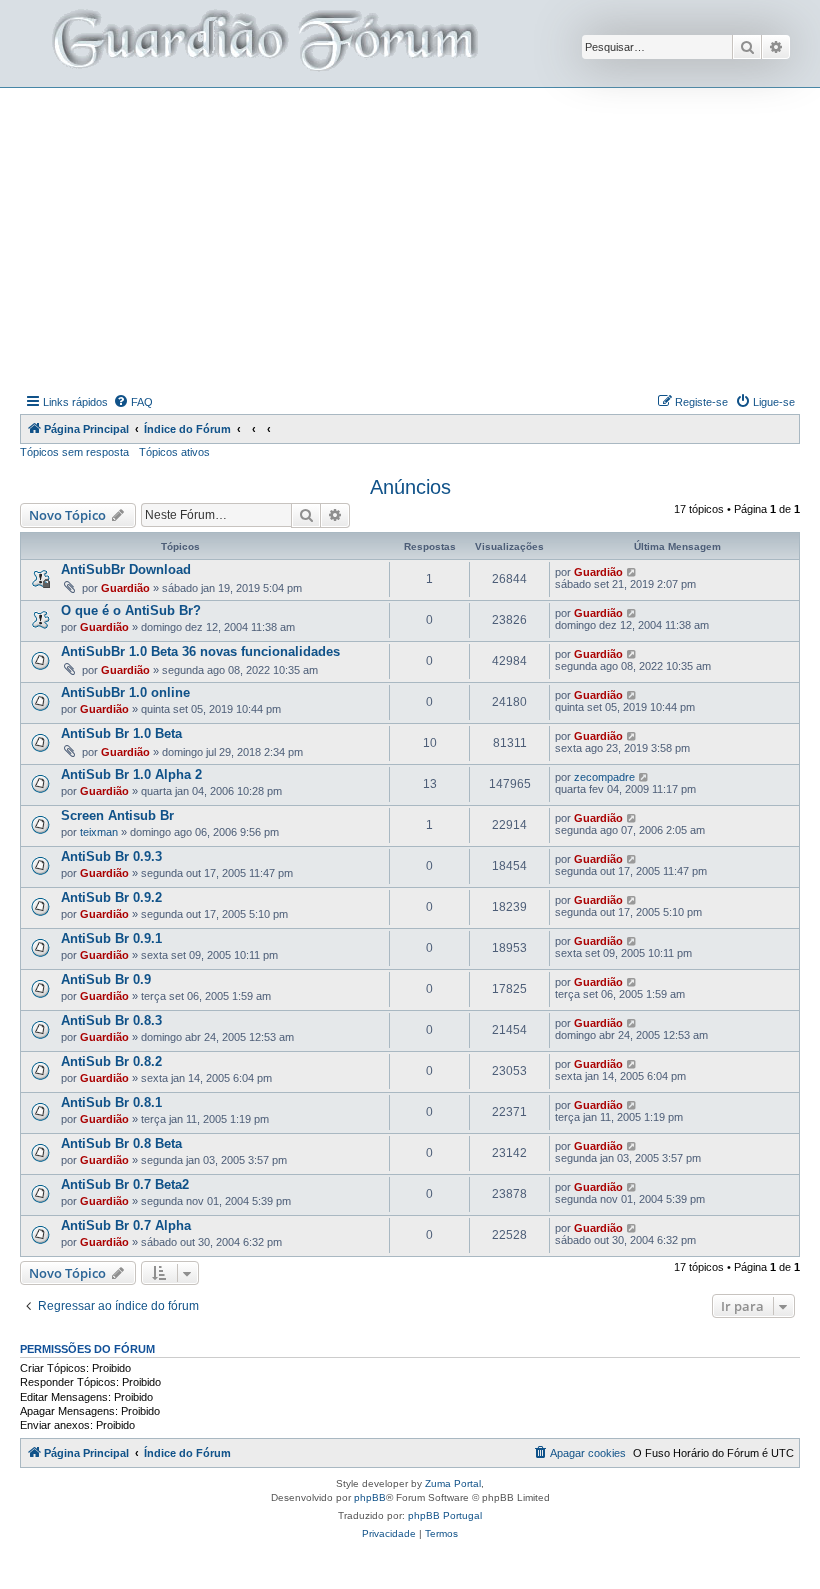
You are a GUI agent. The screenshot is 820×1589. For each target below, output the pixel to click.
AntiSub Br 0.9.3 (111, 856)
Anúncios (410, 487)
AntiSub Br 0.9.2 (111, 897)
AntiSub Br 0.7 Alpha (126, 1225)
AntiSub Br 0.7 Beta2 (125, 1184)
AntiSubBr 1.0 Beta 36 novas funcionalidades (200, 651)
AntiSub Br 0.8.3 (111, 1020)
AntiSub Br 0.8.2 (111, 1061)
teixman (99, 832)
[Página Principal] (263, 43)
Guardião (125, 588)
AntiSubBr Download (126, 569)
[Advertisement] (420, 238)
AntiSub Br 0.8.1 (111, 1102)
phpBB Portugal (445, 1515)
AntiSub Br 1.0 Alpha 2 (131, 774)
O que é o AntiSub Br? (131, 610)
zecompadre (604, 777)
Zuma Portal (453, 1483)
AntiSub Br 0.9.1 (111, 938)
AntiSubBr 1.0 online (125, 692)
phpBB (370, 1497)
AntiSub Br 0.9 (106, 979)
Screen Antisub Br (117, 815)
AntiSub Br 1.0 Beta (121, 733)
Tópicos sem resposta (74, 452)
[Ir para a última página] (632, 572)
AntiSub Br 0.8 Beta (121, 1143)
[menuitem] (133, 402)
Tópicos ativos (174, 452)
